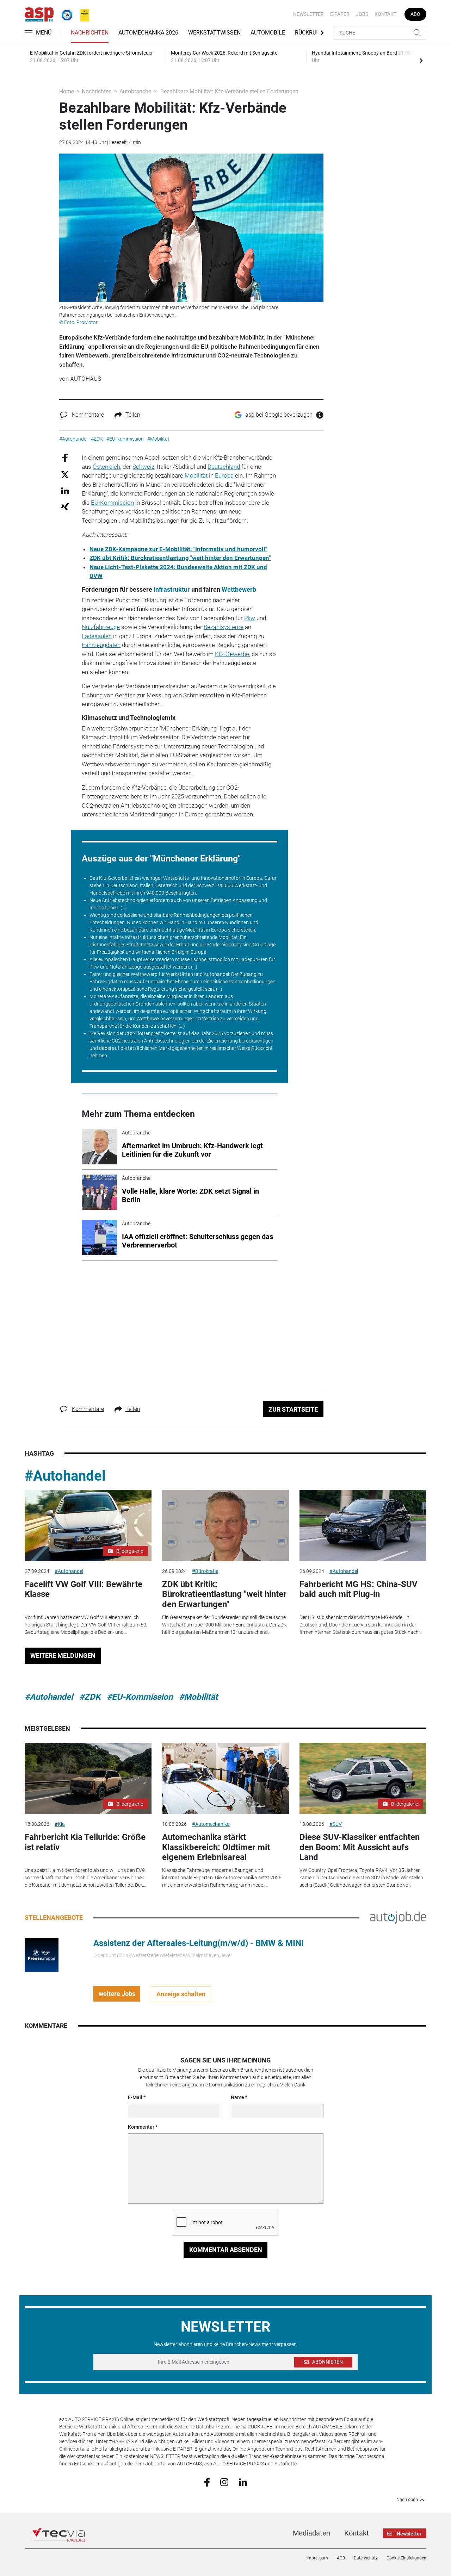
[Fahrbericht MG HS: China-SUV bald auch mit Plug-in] (363, 1526)
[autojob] (398, 1917)
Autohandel (216, 974)
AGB (341, 2558)
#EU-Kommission (140, 1697)
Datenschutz (366, 2558)
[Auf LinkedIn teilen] (65, 490)
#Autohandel (65, 1476)
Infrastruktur (172, 590)
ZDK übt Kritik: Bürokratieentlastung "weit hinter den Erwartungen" (180, 558)
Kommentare (88, 415)
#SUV (336, 1824)
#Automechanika (211, 1824)
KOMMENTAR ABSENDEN (226, 2250)
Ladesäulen (97, 636)
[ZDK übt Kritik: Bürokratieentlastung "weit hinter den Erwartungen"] (225, 1526)
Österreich (106, 467)
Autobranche (135, 91)
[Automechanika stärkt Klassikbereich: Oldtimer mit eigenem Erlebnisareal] (225, 1778)
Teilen (133, 415)
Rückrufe (309, 33)
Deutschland (224, 467)
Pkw (250, 618)
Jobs (362, 14)
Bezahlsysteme (224, 627)
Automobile (268, 33)
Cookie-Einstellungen (406, 2558)
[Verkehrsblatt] (82, 14)
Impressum (317, 2558)
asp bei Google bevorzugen (279, 415)
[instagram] (224, 2482)
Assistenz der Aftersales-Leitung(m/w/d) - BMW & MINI (199, 1943)
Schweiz (143, 467)
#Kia (60, 1824)
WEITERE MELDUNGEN (63, 1656)
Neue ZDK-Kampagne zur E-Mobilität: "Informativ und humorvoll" (178, 549)
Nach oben (407, 2500)
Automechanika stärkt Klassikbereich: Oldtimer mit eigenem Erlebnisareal (216, 1847)
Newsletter (308, 14)
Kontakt (385, 14)
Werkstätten (180, 974)
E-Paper (340, 14)
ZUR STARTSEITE (293, 1409)
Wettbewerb (239, 590)
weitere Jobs (117, 1994)
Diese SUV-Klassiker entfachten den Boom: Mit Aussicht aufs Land (360, 1847)
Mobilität (196, 475)
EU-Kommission (112, 503)
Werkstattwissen (214, 33)
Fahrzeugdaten (101, 645)
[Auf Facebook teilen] (65, 458)
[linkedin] (243, 2482)
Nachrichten (90, 33)
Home (67, 91)
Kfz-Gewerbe (232, 654)
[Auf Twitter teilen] (65, 474)
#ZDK (90, 1697)
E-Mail (135, 2097)
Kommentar (141, 2127)
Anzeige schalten (181, 1994)
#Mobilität (198, 1697)
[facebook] (207, 2482)
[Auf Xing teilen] (65, 506)
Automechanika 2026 (148, 33)
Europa (224, 475)
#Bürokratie (205, 1571)
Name (237, 2097)
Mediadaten (311, 2533)
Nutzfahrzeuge (101, 627)
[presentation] (421, 60)
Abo (415, 14)
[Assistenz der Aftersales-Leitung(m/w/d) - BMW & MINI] (42, 1955)
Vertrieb (211, 1019)
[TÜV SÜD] (65, 14)
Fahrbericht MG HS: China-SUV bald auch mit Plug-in (359, 1589)
